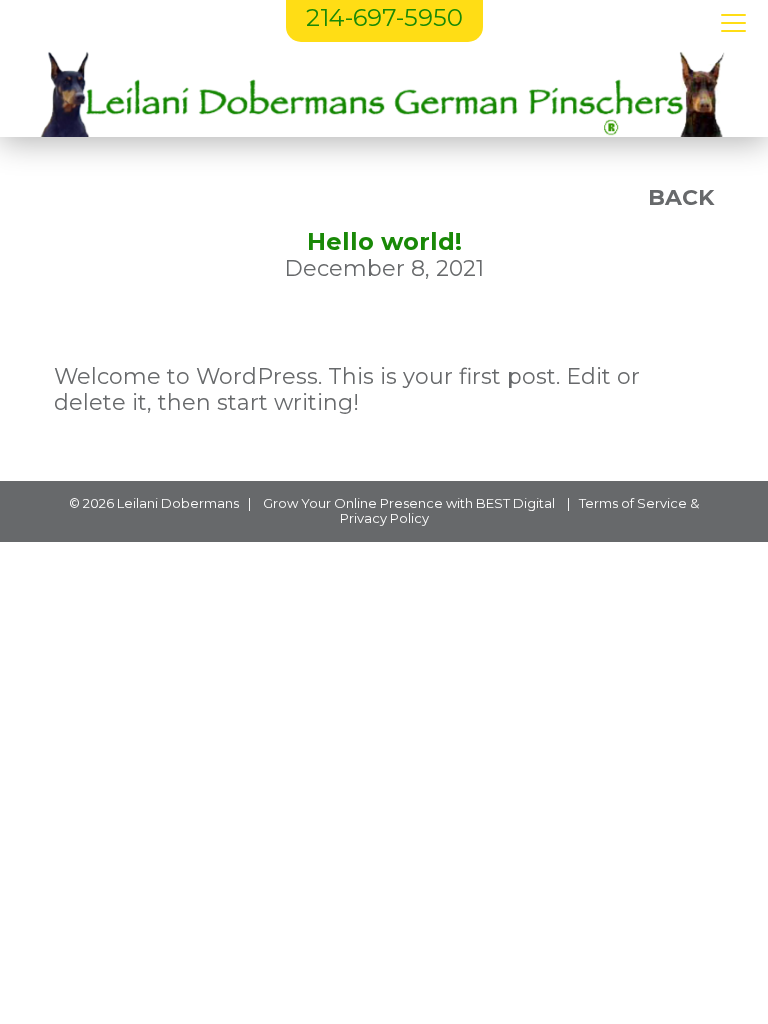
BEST (493, 503)
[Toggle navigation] (733, 24)
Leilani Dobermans (178, 503)
